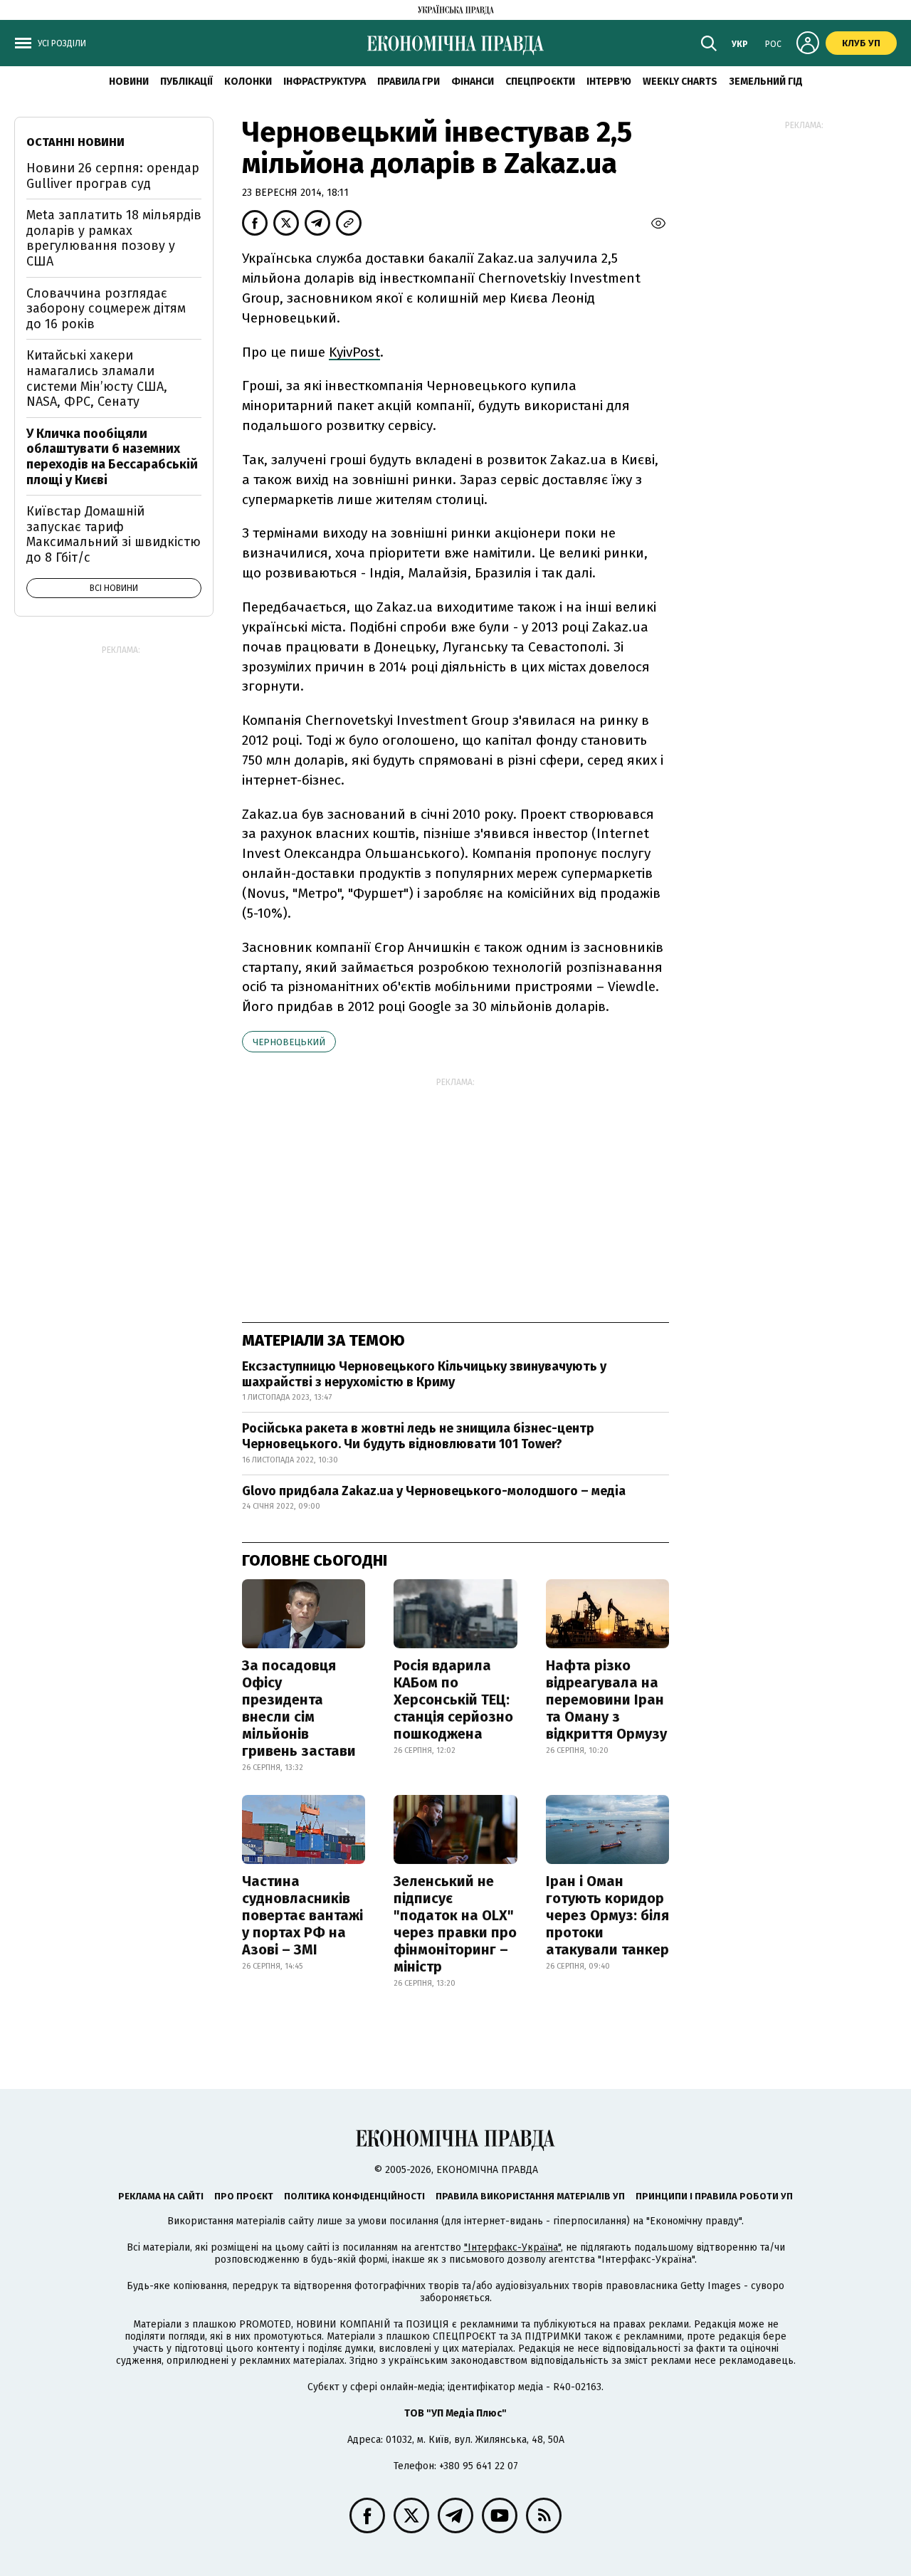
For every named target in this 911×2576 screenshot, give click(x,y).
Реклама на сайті (161, 2196)
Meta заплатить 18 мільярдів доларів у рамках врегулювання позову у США (114, 238)
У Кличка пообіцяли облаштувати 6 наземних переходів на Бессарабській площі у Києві (112, 457)
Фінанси (473, 82)
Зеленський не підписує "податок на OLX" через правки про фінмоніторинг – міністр (455, 1924)
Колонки (248, 82)
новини (129, 82)
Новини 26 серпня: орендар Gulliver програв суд (113, 176)
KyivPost (354, 352)
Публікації (186, 82)
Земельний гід (766, 82)
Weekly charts (680, 82)
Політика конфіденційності (354, 2196)
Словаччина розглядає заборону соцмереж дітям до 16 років (106, 309)
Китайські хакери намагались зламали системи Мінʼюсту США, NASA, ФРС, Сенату (97, 378)
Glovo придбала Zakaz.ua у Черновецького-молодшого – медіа (434, 1491)
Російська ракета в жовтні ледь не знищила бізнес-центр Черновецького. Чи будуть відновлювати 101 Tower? (418, 1436)
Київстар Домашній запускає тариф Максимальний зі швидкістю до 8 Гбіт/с (114, 534)
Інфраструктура (325, 82)
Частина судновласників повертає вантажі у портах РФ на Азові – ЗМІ (302, 1915)
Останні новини (75, 142)
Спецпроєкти (540, 82)
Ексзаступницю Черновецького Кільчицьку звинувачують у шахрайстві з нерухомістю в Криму (424, 1374)
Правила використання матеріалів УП (530, 2196)
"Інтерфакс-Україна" (512, 2247)
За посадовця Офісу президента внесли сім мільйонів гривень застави (299, 1708)
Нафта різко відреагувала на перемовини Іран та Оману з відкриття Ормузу (606, 1700)
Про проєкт (244, 2196)
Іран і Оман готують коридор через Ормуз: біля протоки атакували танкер (607, 1915)
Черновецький (289, 1042)
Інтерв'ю (609, 82)
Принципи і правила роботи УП (714, 2196)
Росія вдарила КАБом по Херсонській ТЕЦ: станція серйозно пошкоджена (453, 1700)
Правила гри (409, 82)
